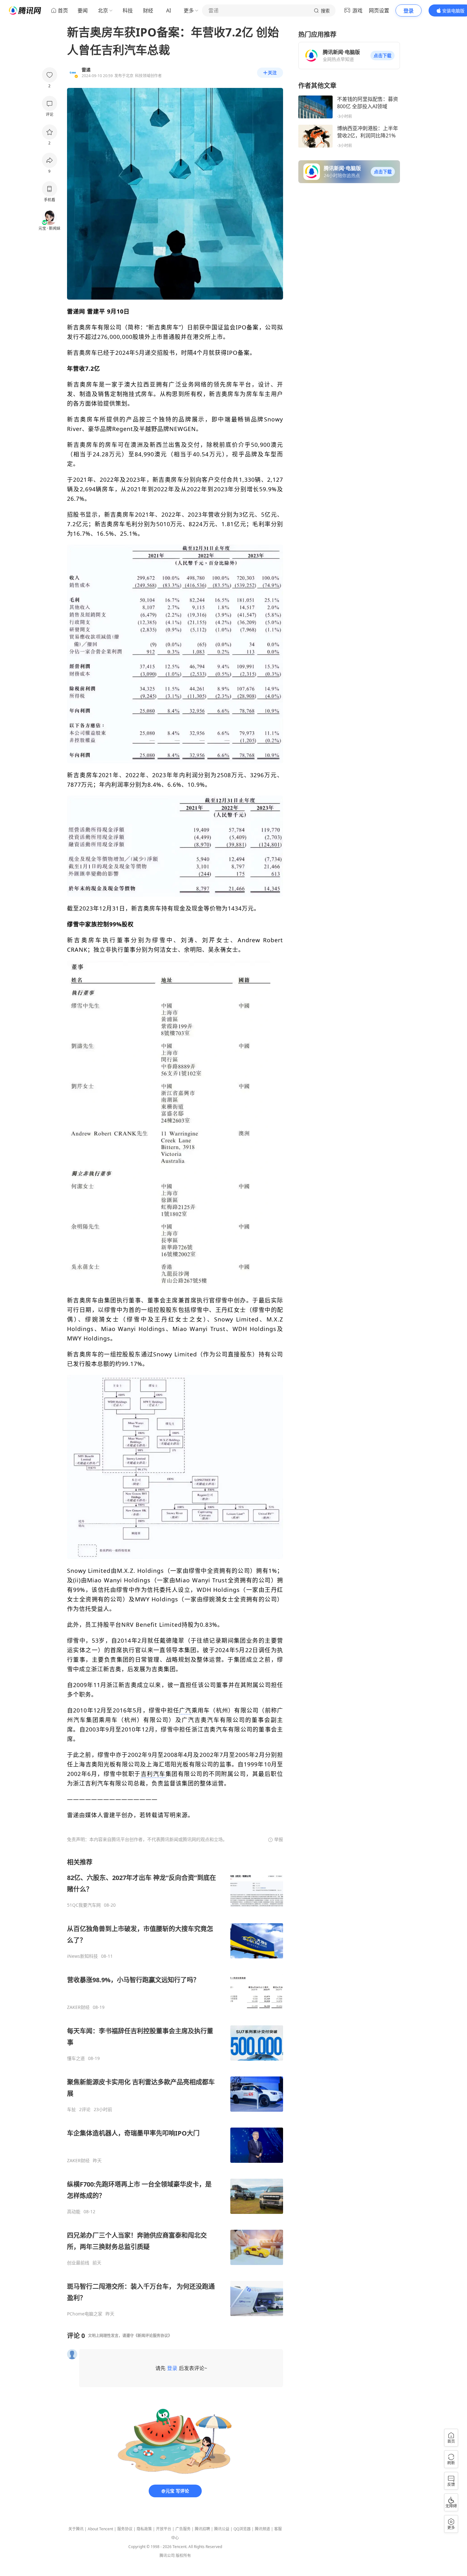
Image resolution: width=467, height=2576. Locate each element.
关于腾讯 (76, 2529)
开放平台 (164, 2529)
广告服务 (183, 2529)
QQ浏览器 (242, 2529)
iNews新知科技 (82, 1956)
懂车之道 (76, 2058)
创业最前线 (78, 2263)
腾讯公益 (222, 2529)
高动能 (74, 2212)
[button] (382, 56)
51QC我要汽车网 (84, 1905)
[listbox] (175, 2087)
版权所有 (183, 2556)
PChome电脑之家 (85, 2314)
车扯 (71, 2109)
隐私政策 (144, 2529)
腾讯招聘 (202, 2529)
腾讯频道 (262, 2529)
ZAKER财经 (78, 2007)
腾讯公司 (167, 2556)
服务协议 (125, 2529)
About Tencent (100, 2529)
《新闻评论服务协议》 (153, 2336)
